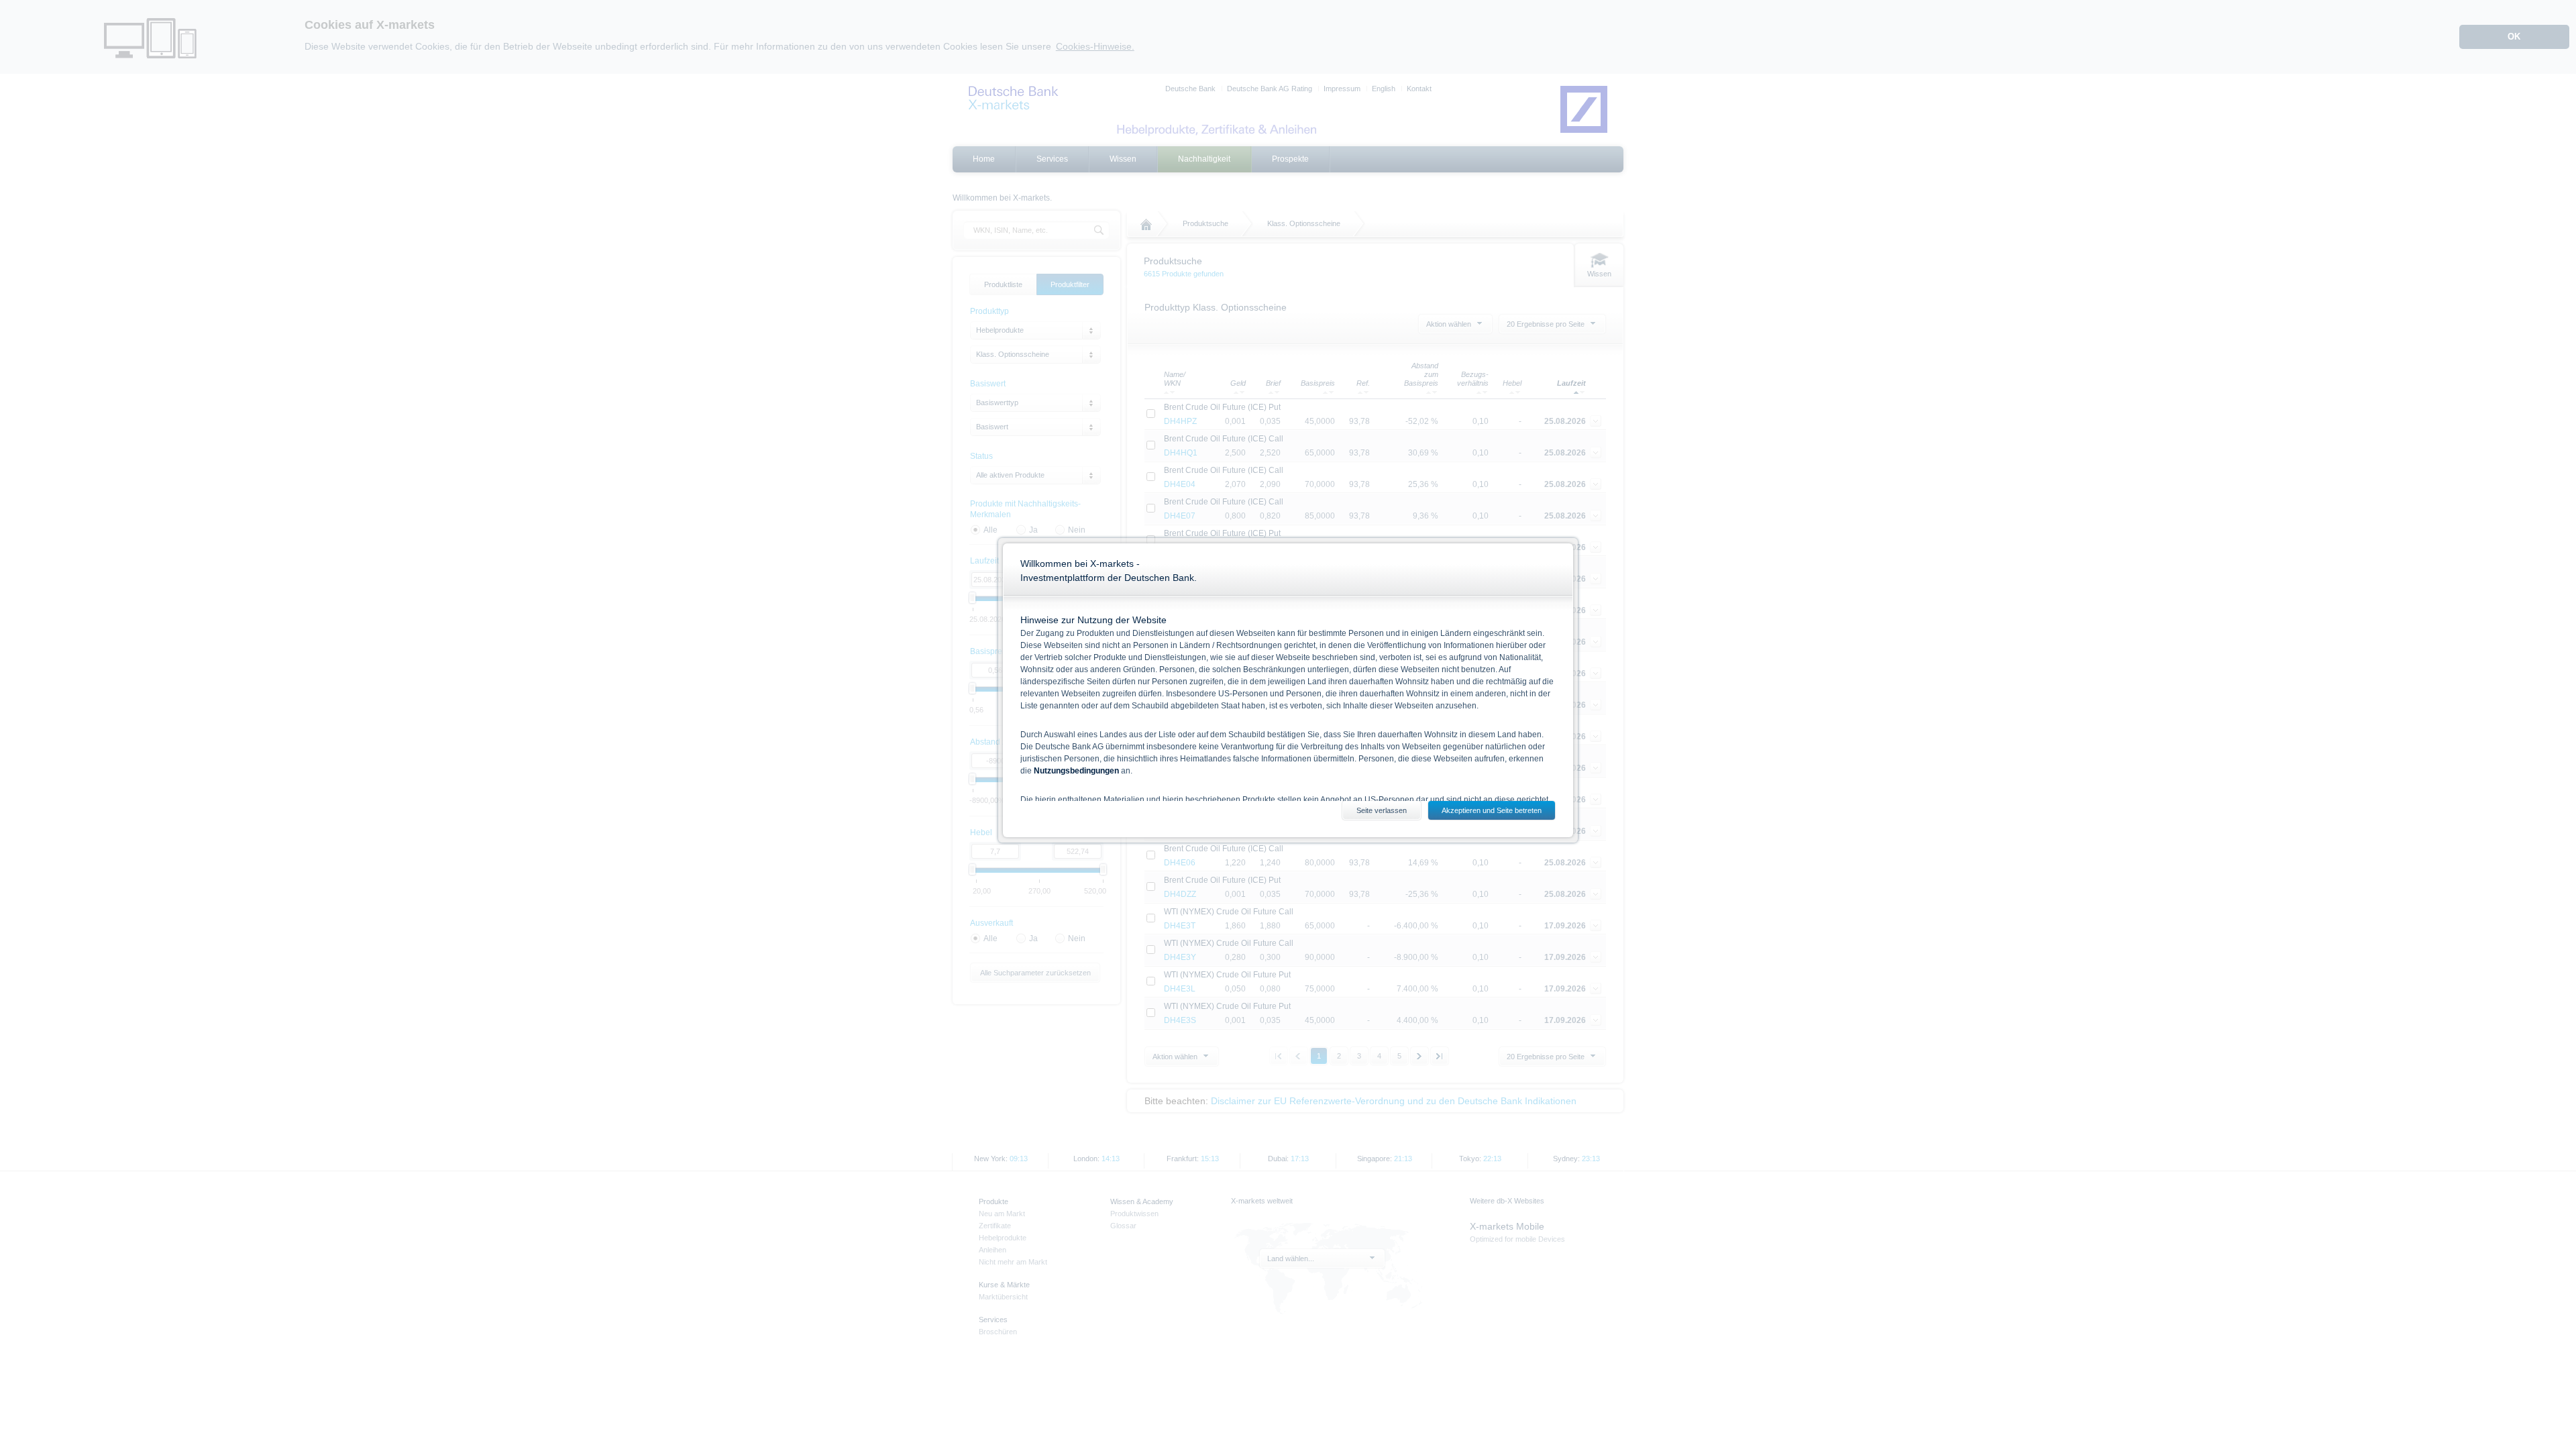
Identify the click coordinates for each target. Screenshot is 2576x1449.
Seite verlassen (1382, 810)
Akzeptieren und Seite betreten (1492, 810)
